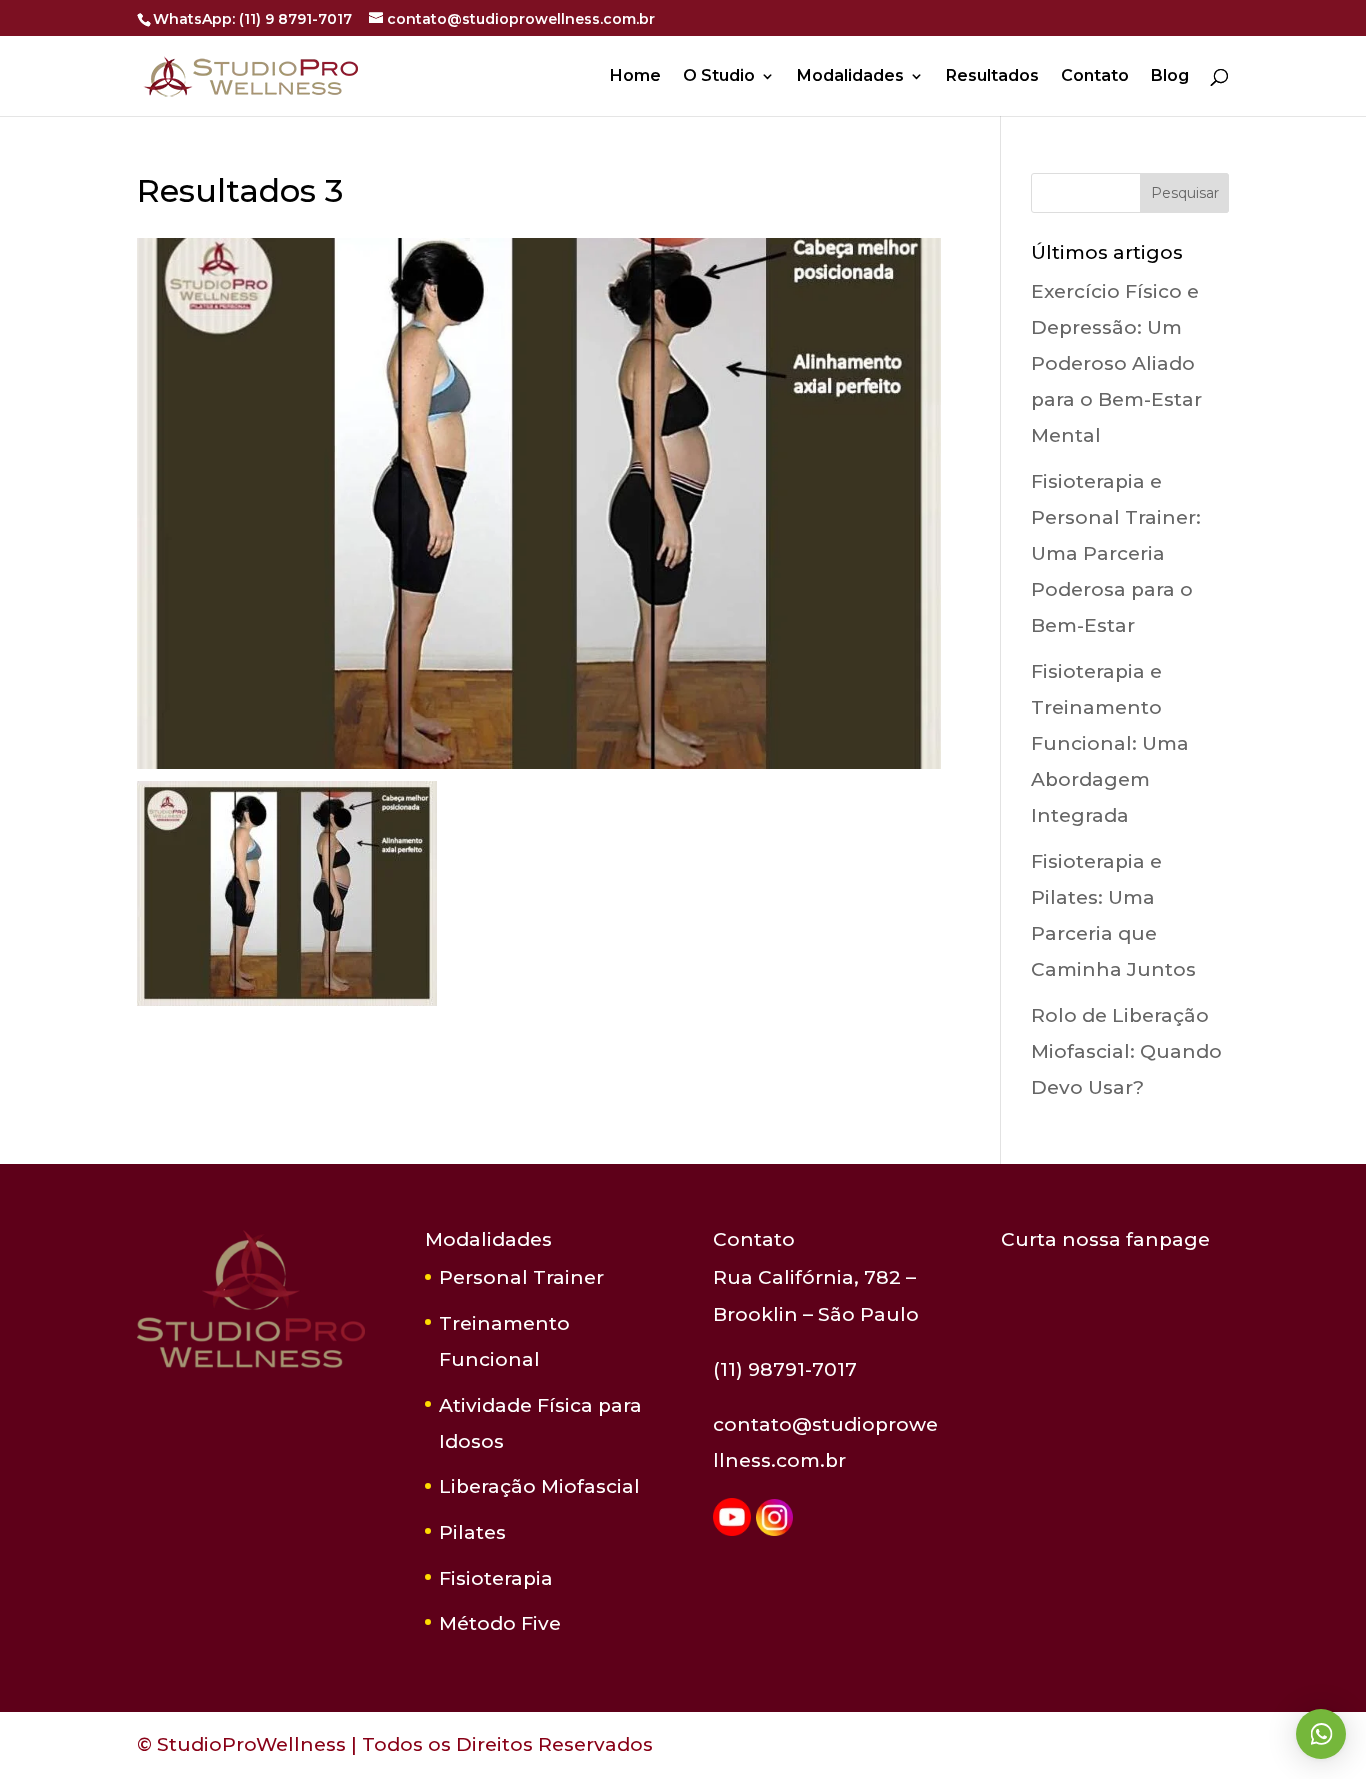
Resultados (992, 77)
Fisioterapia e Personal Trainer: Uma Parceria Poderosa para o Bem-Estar (1116, 553)
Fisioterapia (496, 1578)
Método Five (500, 1623)
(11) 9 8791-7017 (295, 19)
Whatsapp (1321, 1734)
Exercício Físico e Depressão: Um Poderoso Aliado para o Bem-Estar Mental (1116, 363)
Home (635, 77)
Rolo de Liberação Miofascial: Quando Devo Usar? (1126, 1051)
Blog (1170, 77)
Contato (1095, 77)
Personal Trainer (521, 1277)
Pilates (472, 1532)
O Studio (719, 77)
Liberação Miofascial (539, 1486)
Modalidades (850, 77)
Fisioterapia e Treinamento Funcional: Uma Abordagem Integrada (1110, 743)
